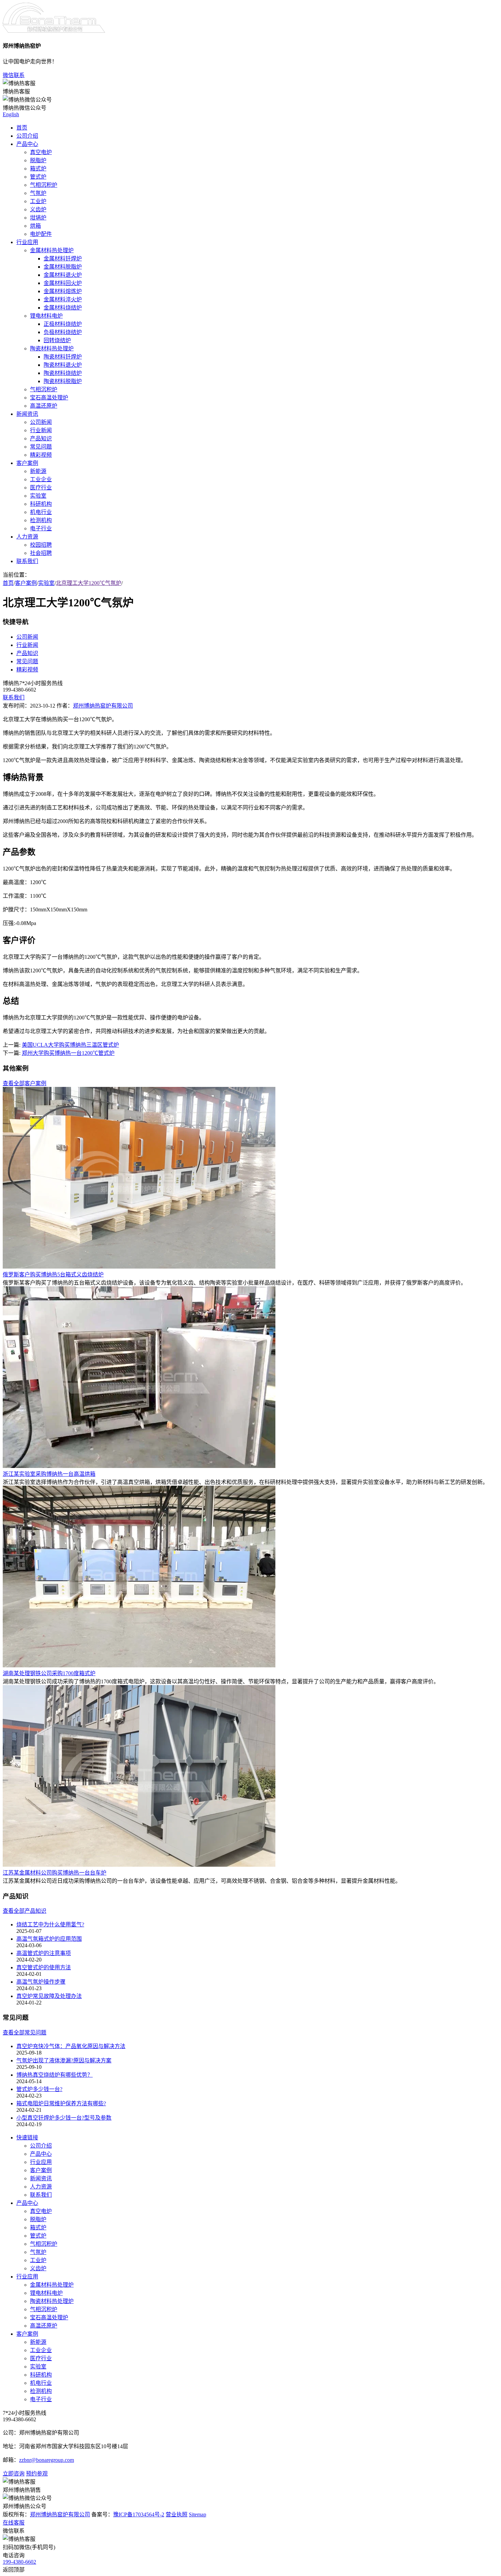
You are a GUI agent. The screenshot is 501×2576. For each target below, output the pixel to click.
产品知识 (41, 438)
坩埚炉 (38, 218)
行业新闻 (41, 430)
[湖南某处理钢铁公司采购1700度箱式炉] (139, 1665)
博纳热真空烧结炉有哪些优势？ (55, 2075)
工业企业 (41, 479)
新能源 (38, 471)
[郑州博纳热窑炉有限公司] (54, 31)
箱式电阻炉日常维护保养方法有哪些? (61, 2103)
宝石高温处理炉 (49, 398)
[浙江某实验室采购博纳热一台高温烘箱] (139, 1466)
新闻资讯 (27, 414)
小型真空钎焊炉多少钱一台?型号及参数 (64, 2118)
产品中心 (27, 144)
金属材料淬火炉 (63, 299)
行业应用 (27, 242)
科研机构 (41, 504)
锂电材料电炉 (46, 316)
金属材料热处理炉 (52, 250)
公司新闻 (41, 422)
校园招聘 (41, 545)
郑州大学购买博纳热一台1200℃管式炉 (68, 1053)
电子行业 (41, 528)
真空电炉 (41, 152)
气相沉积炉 (44, 185)
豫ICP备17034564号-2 (139, 2514)
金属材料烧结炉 (63, 308)
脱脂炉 (38, 160)
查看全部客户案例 (25, 1083)
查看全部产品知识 (25, 1911)
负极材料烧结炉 (63, 332)
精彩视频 (41, 455)
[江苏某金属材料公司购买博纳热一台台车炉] (139, 1865)
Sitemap (198, 2514)
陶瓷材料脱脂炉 (63, 381)
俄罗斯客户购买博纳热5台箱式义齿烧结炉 (53, 1275)
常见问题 (41, 447)
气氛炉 (38, 193)
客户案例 (27, 463)
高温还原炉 (44, 406)
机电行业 (41, 512)
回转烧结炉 (57, 340)
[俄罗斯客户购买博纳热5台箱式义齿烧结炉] (139, 1267)
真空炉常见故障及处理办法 (49, 1996)
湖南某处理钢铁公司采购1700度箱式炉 (49, 1673)
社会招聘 (41, 553)
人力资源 (27, 537)
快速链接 (27, 2138)
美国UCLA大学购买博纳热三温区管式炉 (70, 1045)
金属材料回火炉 (63, 283)
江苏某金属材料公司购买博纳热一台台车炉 (55, 1873)
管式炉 (38, 177)
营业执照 (177, 2514)
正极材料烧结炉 (63, 324)
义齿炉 (38, 209)
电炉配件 (41, 234)
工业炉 (38, 201)
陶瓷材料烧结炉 (63, 373)
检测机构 (41, 520)
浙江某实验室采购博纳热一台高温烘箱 (49, 1474)
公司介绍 (27, 136)
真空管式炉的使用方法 (44, 1967)
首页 (22, 128)
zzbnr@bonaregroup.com (47, 2460)
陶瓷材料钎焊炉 (63, 357)
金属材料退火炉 (63, 275)
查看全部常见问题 (25, 2033)
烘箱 (35, 226)
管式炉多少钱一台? (39, 2089)
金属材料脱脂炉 (63, 267)
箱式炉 (38, 169)
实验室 (38, 496)
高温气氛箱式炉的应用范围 (49, 1939)
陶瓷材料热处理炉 (52, 348)
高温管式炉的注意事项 (44, 1953)
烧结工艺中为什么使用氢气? (50, 1925)
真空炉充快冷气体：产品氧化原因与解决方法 (71, 2046)
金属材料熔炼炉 (63, 291)
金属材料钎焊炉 (63, 259)
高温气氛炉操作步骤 (41, 1982)
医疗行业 (41, 488)
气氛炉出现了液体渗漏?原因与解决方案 (64, 2060)
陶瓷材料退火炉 (63, 365)
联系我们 (27, 561)
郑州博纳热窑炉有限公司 (103, 706)
